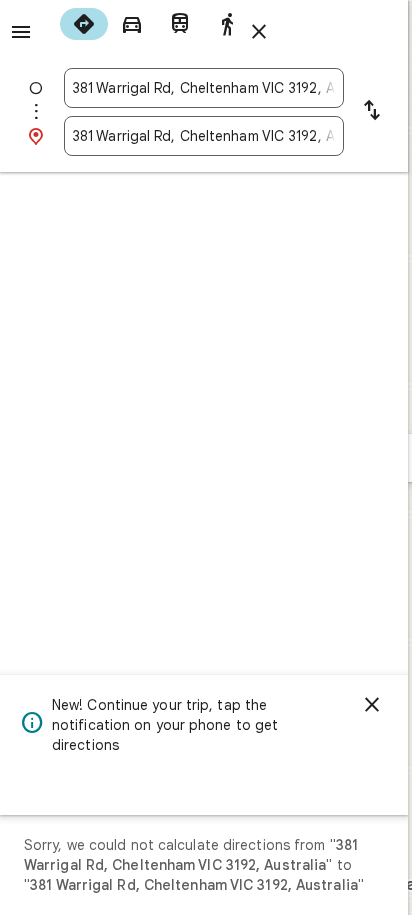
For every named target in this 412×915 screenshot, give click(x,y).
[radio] (84, 24)
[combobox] (204, 88)
